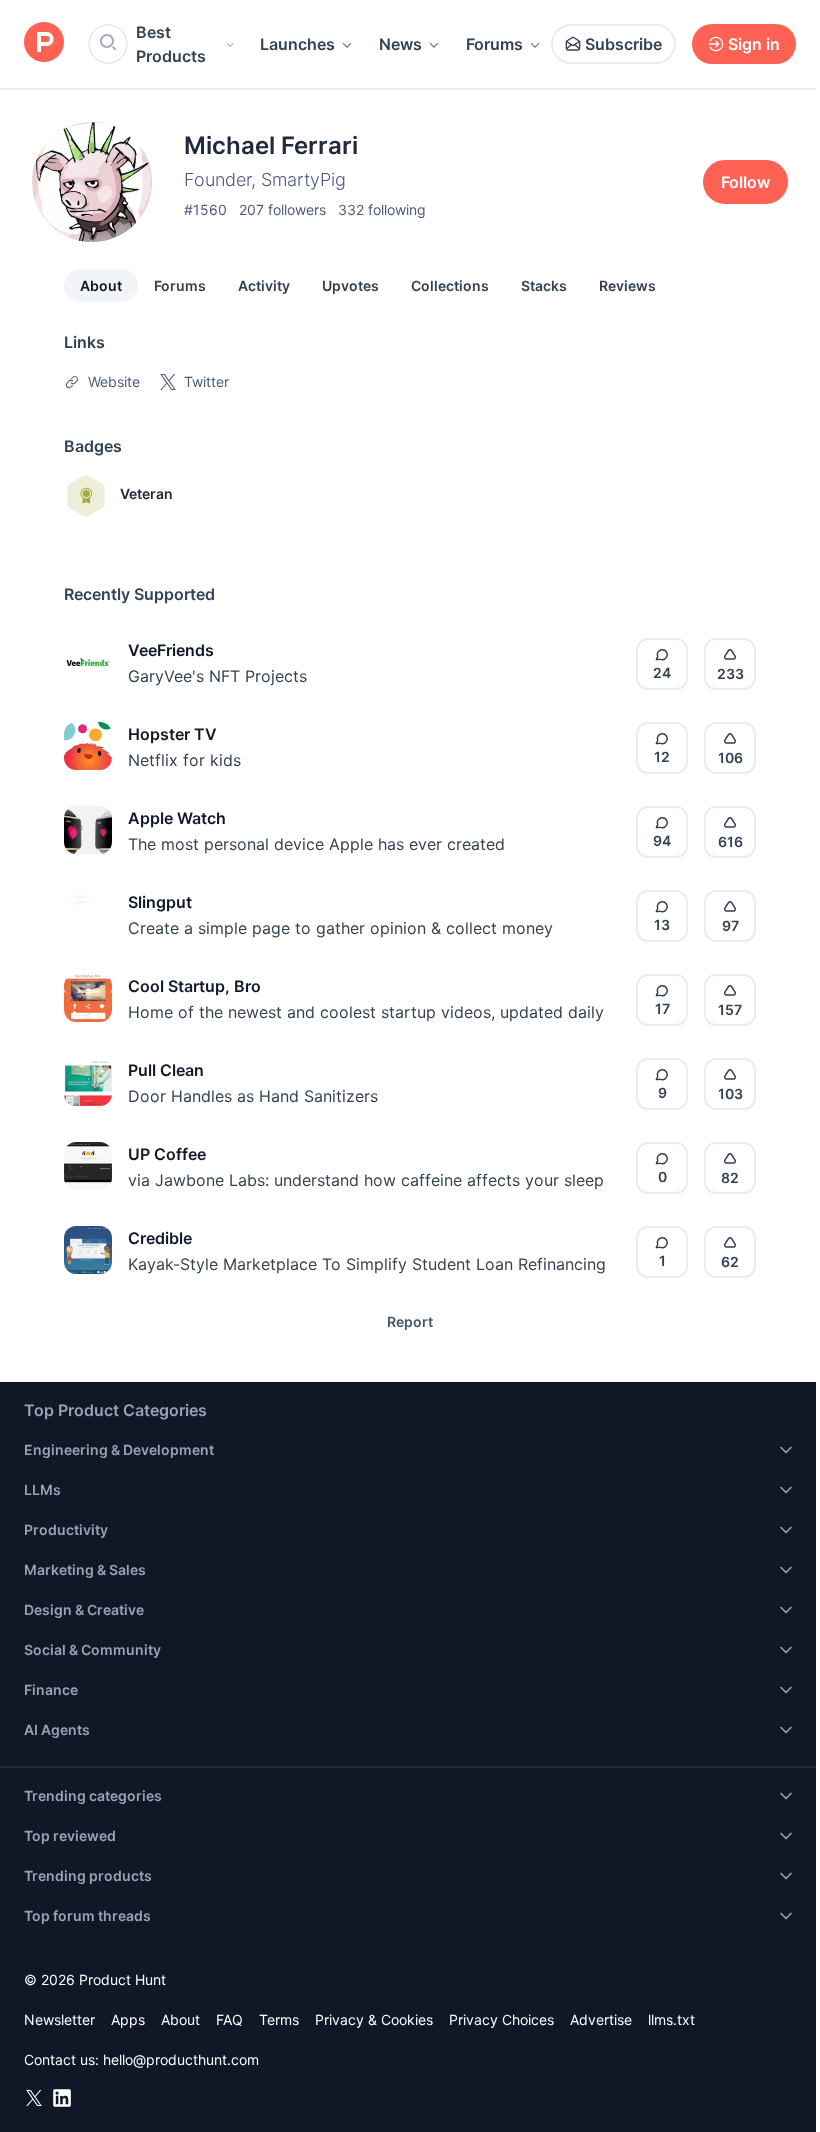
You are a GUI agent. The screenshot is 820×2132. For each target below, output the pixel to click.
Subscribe (623, 44)
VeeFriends (171, 650)
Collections (450, 285)
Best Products (171, 44)
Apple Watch (177, 818)
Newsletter (59, 2019)
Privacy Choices (501, 2019)
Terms (279, 2019)
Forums (494, 44)
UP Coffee (167, 1154)
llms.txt (671, 2019)
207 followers (282, 209)
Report (410, 1321)
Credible (160, 1238)
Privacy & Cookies (374, 2019)
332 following (382, 209)
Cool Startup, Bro (194, 986)
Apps (128, 2019)
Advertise (601, 2019)
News (400, 44)
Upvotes (350, 285)
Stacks (544, 285)
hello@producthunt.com (181, 2059)
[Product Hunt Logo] (44, 43)
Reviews (627, 285)
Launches (297, 44)
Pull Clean (166, 1070)
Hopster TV (172, 734)
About (101, 285)
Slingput (160, 902)
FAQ (229, 2019)
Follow (745, 182)
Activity (264, 285)
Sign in (754, 44)
